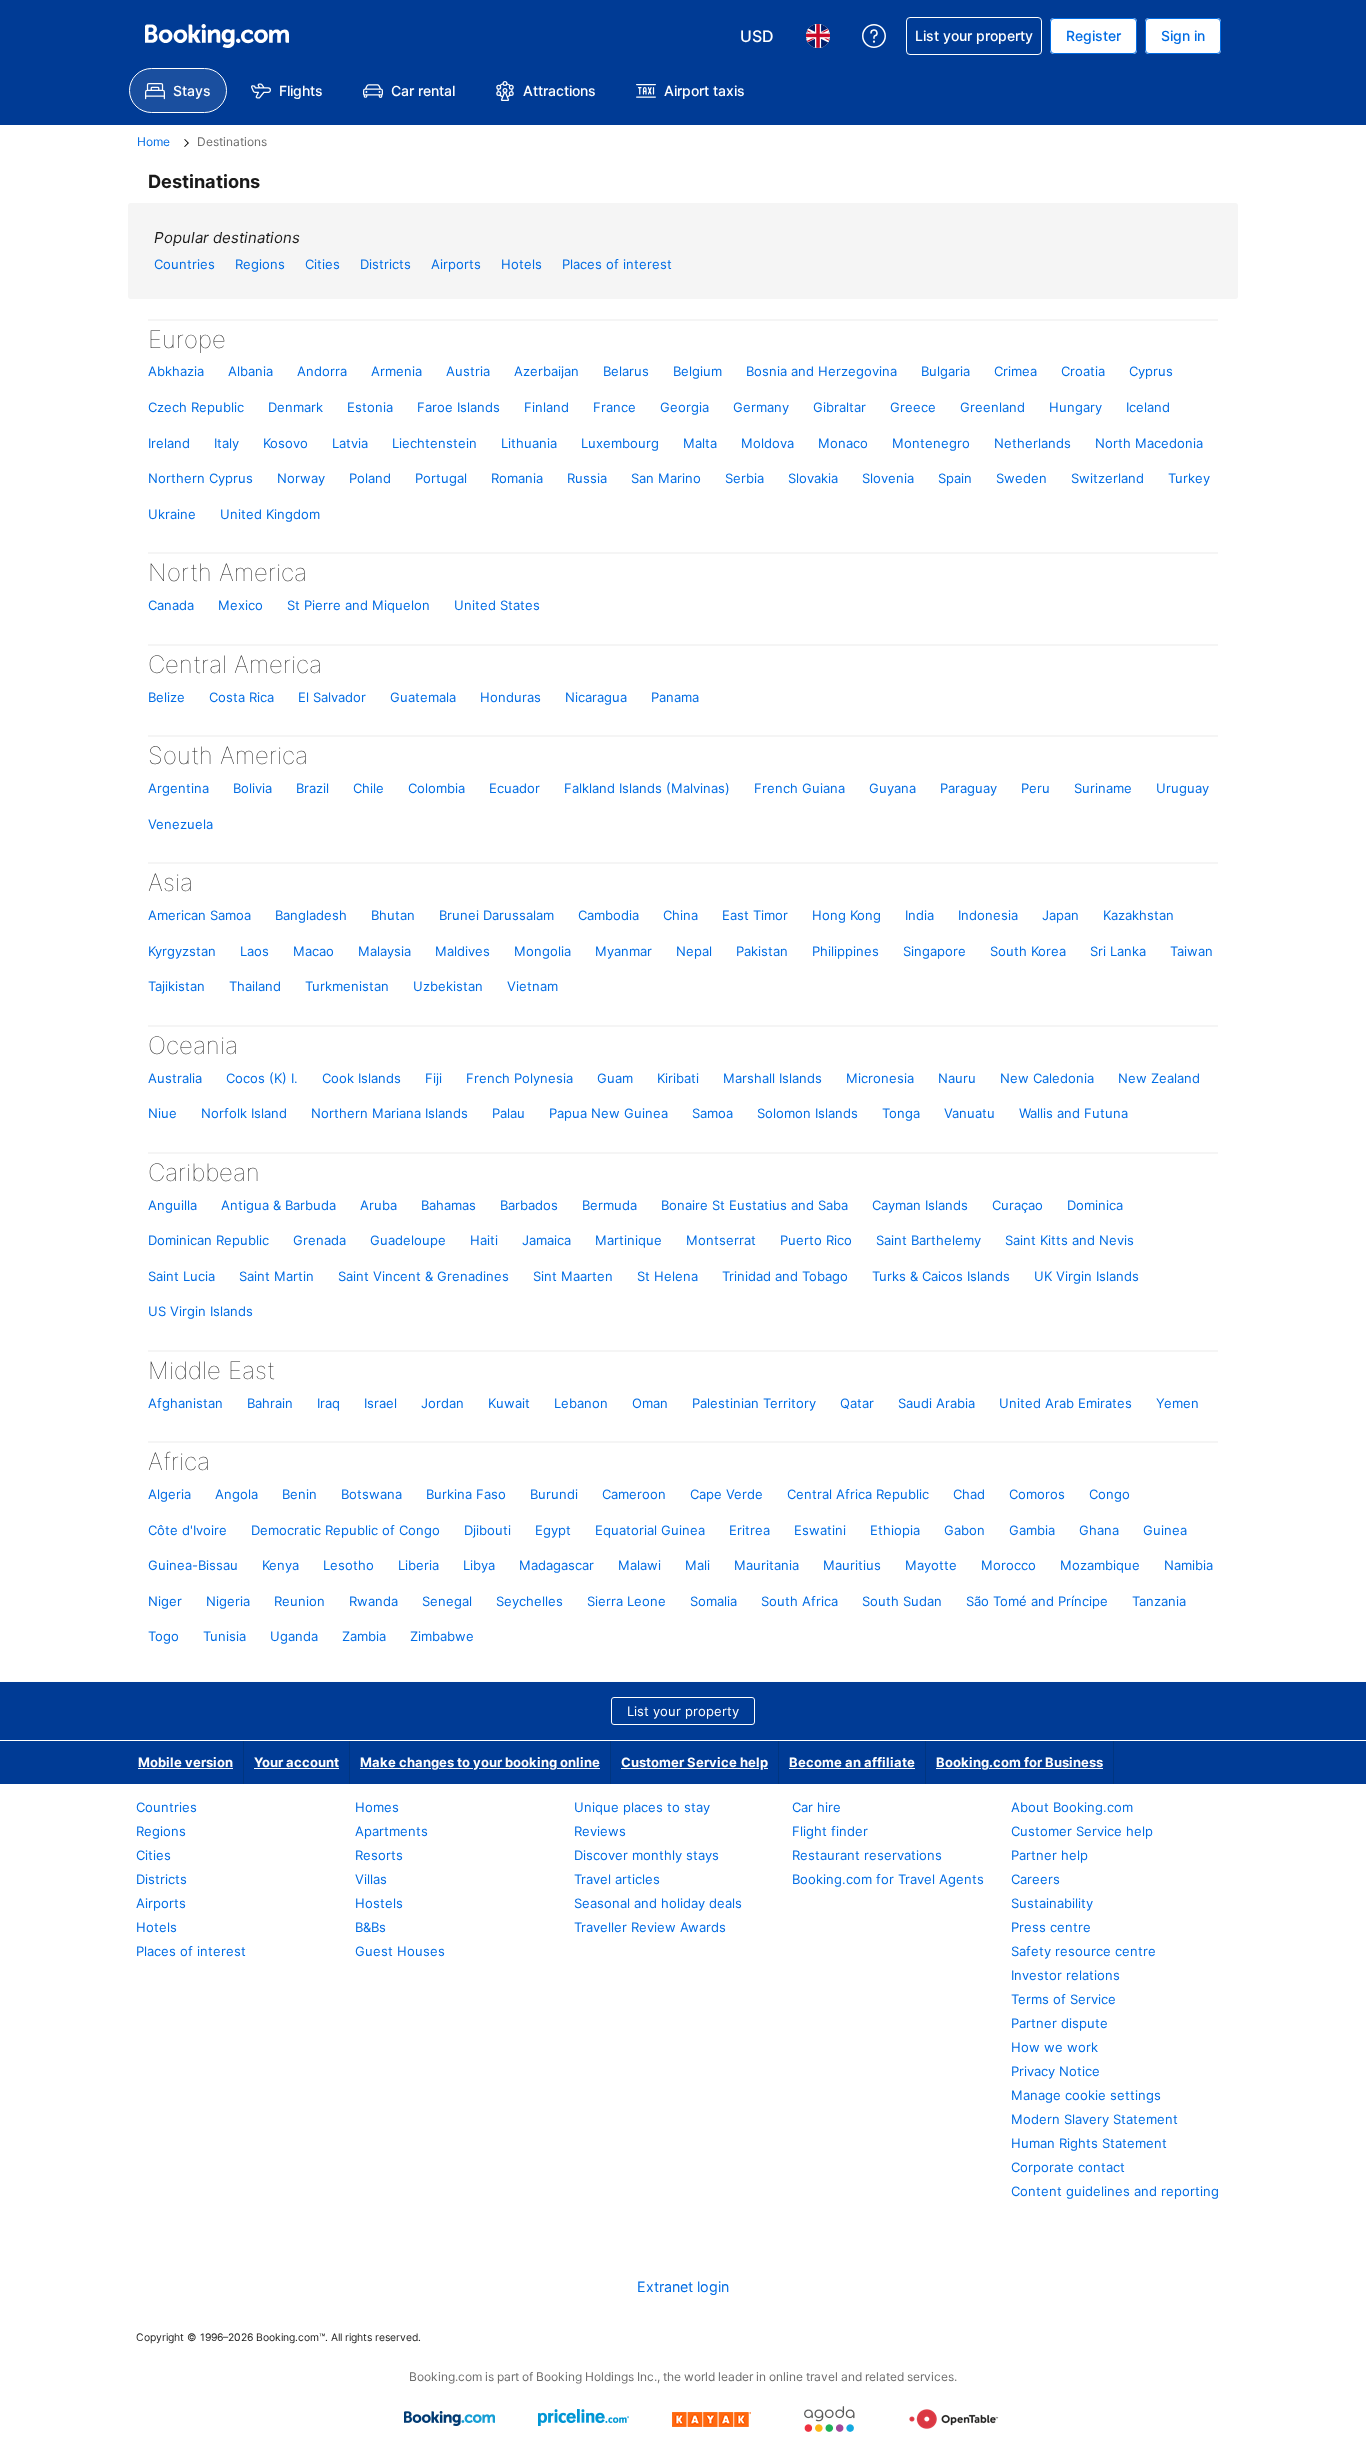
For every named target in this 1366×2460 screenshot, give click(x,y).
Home (153, 141)
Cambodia (608, 915)
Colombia (436, 788)
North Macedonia (1149, 443)
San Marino (666, 478)
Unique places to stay (642, 1807)
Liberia (418, 1565)
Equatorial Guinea (650, 1530)
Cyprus (1151, 371)
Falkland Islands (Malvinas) (647, 788)
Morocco (1008, 1565)
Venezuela (180, 824)
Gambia (1032, 1530)
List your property (683, 1711)
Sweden (1021, 478)
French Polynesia (519, 1078)
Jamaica (546, 1240)
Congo (1109, 1494)
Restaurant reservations (867, 1855)
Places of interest (617, 264)
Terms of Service (1063, 1999)
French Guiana (799, 788)
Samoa (712, 1113)
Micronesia (880, 1078)
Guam (615, 1078)
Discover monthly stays (646, 1855)
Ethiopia (895, 1530)
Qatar (857, 1403)
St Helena (667, 1276)
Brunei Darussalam (496, 915)
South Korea (1028, 951)
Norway (301, 478)
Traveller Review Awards (650, 1927)
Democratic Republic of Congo (345, 1530)
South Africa (799, 1601)
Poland (370, 478)
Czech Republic (196, 407)
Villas (371, 1879)
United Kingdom (270, 514)
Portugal (441, 478)
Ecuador (514, 788)
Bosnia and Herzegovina (821, 371)
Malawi (639, 1565)
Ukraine (172, 514)
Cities (322, 264)
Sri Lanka (1118, 951)
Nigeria (228, 1601)
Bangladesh (311, 915)
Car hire (816, 1807)
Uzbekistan (448, 986)
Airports (456, 264)
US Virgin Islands (200, 1311)
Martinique (628, 1240)
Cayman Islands (920, 1205)
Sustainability (1052, 1903)
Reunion (299, 1601)
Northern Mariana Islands (389, 1113)
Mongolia (542, 951)
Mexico (240, 605)
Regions (260, 264)
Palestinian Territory (754, 1403)
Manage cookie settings (1086, 2095)
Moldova (767, 443)
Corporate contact (1068, 2167)
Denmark (295, 407)
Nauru (957, 1078)
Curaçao (1017, 1205)
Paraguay (968, 788)
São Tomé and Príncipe (1037, 1601)
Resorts (379, 1855)
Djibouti (487, 1530)
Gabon (964, 1530)
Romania (517, 478)
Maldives (462, 951)
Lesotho (348, 1565)
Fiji (433, 1078)
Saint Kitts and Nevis (1069, 1240)
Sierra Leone (626, 1601)
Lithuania (529, 443)
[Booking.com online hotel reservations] (217, 36)
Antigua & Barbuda (278, 1205)
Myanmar (623, 951)
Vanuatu (969, 1113)
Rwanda (373, 1601)
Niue (162, 1113)
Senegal (447, 1601)
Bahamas (448, 1205)
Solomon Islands (807, 1113)
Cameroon (634, 1494)
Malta (700, 443)
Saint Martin (276, 1276)
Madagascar (556, 1565)
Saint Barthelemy (928, 1240)
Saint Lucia (181, 1276)
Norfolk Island (244, 1113)
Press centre (1051, 1927)
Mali (697, 1565)
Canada (171, 605)
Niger (165, 1601)
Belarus (626, 371)
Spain (955, 478)
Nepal (694, 951)
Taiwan (1191, 951)
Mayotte (931, 1565)
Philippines (845, 951)
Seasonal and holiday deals (658, 1903)
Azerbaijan (546, 371)
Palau (508, 1113)
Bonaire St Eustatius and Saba (754, 1205)
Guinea (1165, 1530)
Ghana (1099, 1530)
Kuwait (509, 1403)
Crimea (1015, 371)
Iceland (1148, 407)
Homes (377, 1807)
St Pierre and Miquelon (358, 605)
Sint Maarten (573, 1276)
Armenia (396, 371)
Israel (380, 1403)
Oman (650, 1403)
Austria (468, 371)
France (614, 407)
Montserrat (721, 1240)
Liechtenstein (434, 443)
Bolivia (252, 788)
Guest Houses (400, 1951)
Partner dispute (1059, 2023)
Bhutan (393, 915)
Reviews (600, 1831)
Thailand (255, 986)
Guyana (892, 788)
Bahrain (270, 1403)
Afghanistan (185, 1403)
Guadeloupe (408, 1240)
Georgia (684, 407)
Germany (761, 407)
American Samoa (199, 915)
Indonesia (988, 915)
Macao (313, 951)
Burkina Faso (466, 1494)
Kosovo (285, 443)
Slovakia (813, 478)
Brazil (312, 788)
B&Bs (370, 1927)
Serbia (744, 478)
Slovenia (888, 478)
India (919, 915)
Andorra (322, 371)
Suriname (1103, 788)
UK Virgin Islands (1086, 1276)
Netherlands (1032, 443)
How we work (1054, 2047)
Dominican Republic (208, 1240)
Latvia (350, 443)
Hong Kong (846, 915)
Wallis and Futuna (1073, 1113)
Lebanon (581, 1403)
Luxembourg (620, 443)
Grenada (319, 1240)
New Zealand (1159, 1078)
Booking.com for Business (1019, 1762)
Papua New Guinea (608, 1113)
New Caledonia (1047, 1078)
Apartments (391, 1831)
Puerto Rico (816, 1240)
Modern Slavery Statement (1094, 2119)
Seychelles (529, 1601)
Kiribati (678, 1078)
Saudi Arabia (936, 1403)
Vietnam (532, 986)
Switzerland (1107, 478)
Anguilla (172, 1205)
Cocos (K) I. (262, 1078)
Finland (546, 407)
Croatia (1083, 371)
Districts (385, 264)
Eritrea (749, 1530)
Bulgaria (945, 371)
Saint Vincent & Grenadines (423, 1276)
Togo (163, 1636)
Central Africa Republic (858, 1494)
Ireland (169, 443)
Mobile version (185, 1762)
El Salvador (332, 697)
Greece (913, 407)
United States (497, 605)
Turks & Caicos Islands (941, 1276)
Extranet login (683, 2286)
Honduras (510, 697)
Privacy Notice (1055, 2071)
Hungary (1075, 407)
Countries (184, 264)
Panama (675, 697)
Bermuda (609, 1205)
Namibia (1188, 1565)
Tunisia (224, 1636)
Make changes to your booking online (480, 1762)
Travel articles (617, 1879)
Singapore (934, 951)
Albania (250, 371)
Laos (254, 951)
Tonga (901, 1113)
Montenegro (931, 443)
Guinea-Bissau (193, 1565)
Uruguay (1182, 788)
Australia (175, 1078)
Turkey (1189, 478)
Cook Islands (361, 1078)
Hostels (379, 1903)
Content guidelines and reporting (1115, 2191)
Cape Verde (726, 1494)
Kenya (280, 1565)
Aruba (378, 1205)
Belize (166, 697)
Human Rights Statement (1089, 2143)
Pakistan (762, 951)
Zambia (364, 1636)
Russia (587, 478)
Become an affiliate (852, 1762)
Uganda (294, 1636)
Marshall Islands (772, 1078)
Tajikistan (176, 986)
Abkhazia (176, 371)
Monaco (843, 443)
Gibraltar (839, 407)
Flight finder (830, 1831)
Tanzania (1159, 1601)
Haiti (484, 1240)
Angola (236, 1494)
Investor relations (1065, 1975)
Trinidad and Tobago (785, 1276)
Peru (1035, 788)
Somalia (713, 1601)
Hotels (521, 264)
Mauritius (852, 1565)
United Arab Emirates (1065, 1403)
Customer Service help (694, 1762)
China (680, 915)
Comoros (1037, 1494)
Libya (479, 1565)
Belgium (697, 371)
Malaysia (384, 951)
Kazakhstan (1138, 915)
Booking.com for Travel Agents (888, 1879)
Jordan (442, 1403)
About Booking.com (1072, 1807)
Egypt (553, 1530)
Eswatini (820, 1530)
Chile (368, 788)
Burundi (554, 1494)
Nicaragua (596, 697)
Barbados (529, 1205)
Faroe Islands (458, 407)
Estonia (370, 407)
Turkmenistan (347, 986)
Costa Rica (241, 697)
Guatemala (423, 697)
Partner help (1049, 1855)
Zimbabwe (442, 1636)
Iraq (328, 1403)
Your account (296, 1762)
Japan (1060, 915)
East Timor (755, 915)
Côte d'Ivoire (187, 1530)
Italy (226, 443)
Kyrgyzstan (182, 951)
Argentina (178, 788)
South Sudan (902, 1601)
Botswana (371, 1494)
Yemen (1177, 1403)
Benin (299, 1494)
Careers (1035, 1879)
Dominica (1095, 1205)
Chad (969, 1494)
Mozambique (1100, 1565)
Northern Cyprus (200, 478)
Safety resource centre (1083, 1951)
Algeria (169, 1494)
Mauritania (766, 1565)
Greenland (992, 407)
